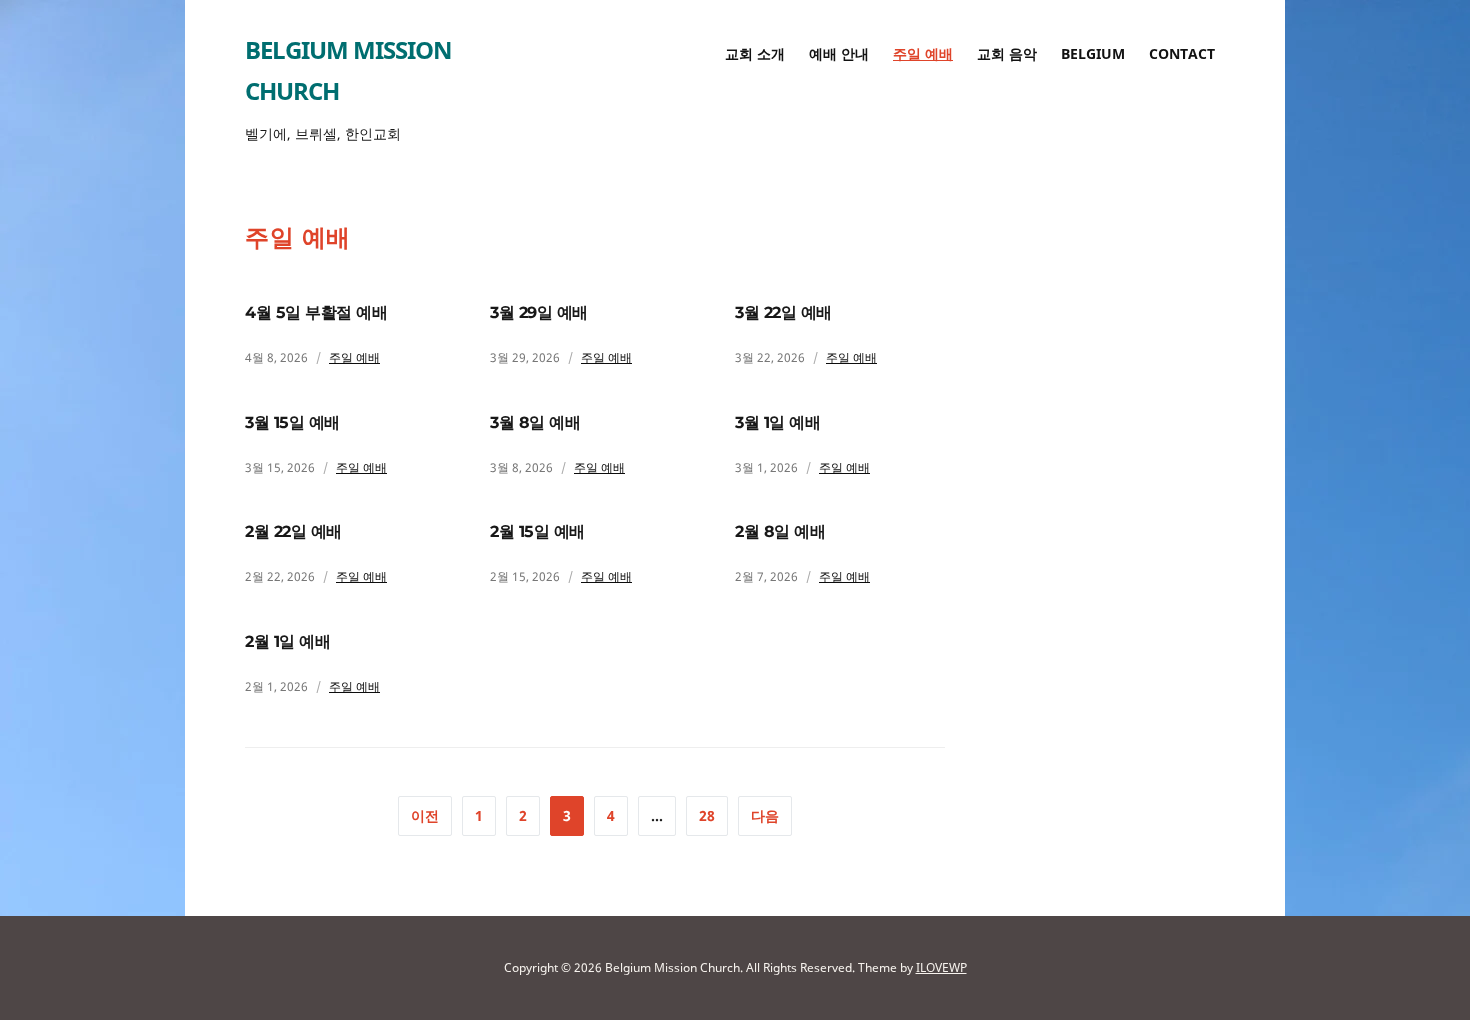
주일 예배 (923, 53)
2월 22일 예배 (293, 531)
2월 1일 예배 (287, 641)
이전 (425, 815)
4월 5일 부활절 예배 (316, 312)
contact (1182, 53)
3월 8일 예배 (535, 422)
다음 (765, 815)
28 (707, 815)
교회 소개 (755, 53)
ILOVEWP (941, 967)
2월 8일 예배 (780, 531)
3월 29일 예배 (539, 312)
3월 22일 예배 (783, 312)
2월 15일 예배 (537, 531)
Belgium (1093, 53)
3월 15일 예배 (292, 422)
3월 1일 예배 (777, 422)
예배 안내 (839, 53)
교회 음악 (1007, 53)
